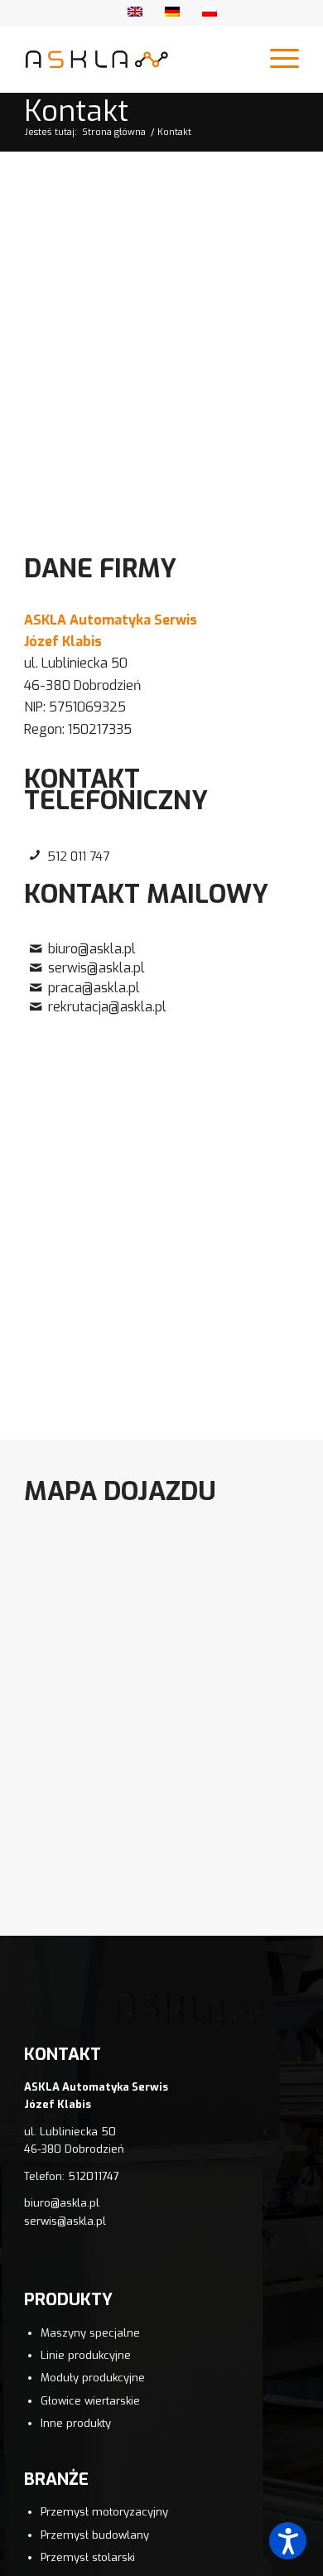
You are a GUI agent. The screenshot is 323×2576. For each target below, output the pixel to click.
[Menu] (276, 59)
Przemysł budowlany (95, 2535)
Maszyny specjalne (90, 2333)
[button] (288, 2541)
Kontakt (76, 111)
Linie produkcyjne (86, 2355)
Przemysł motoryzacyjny (104, 2512)
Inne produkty (76, 2423)
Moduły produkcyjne (93, 2378)
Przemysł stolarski (88, 2557)
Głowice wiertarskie (90, 2401)
